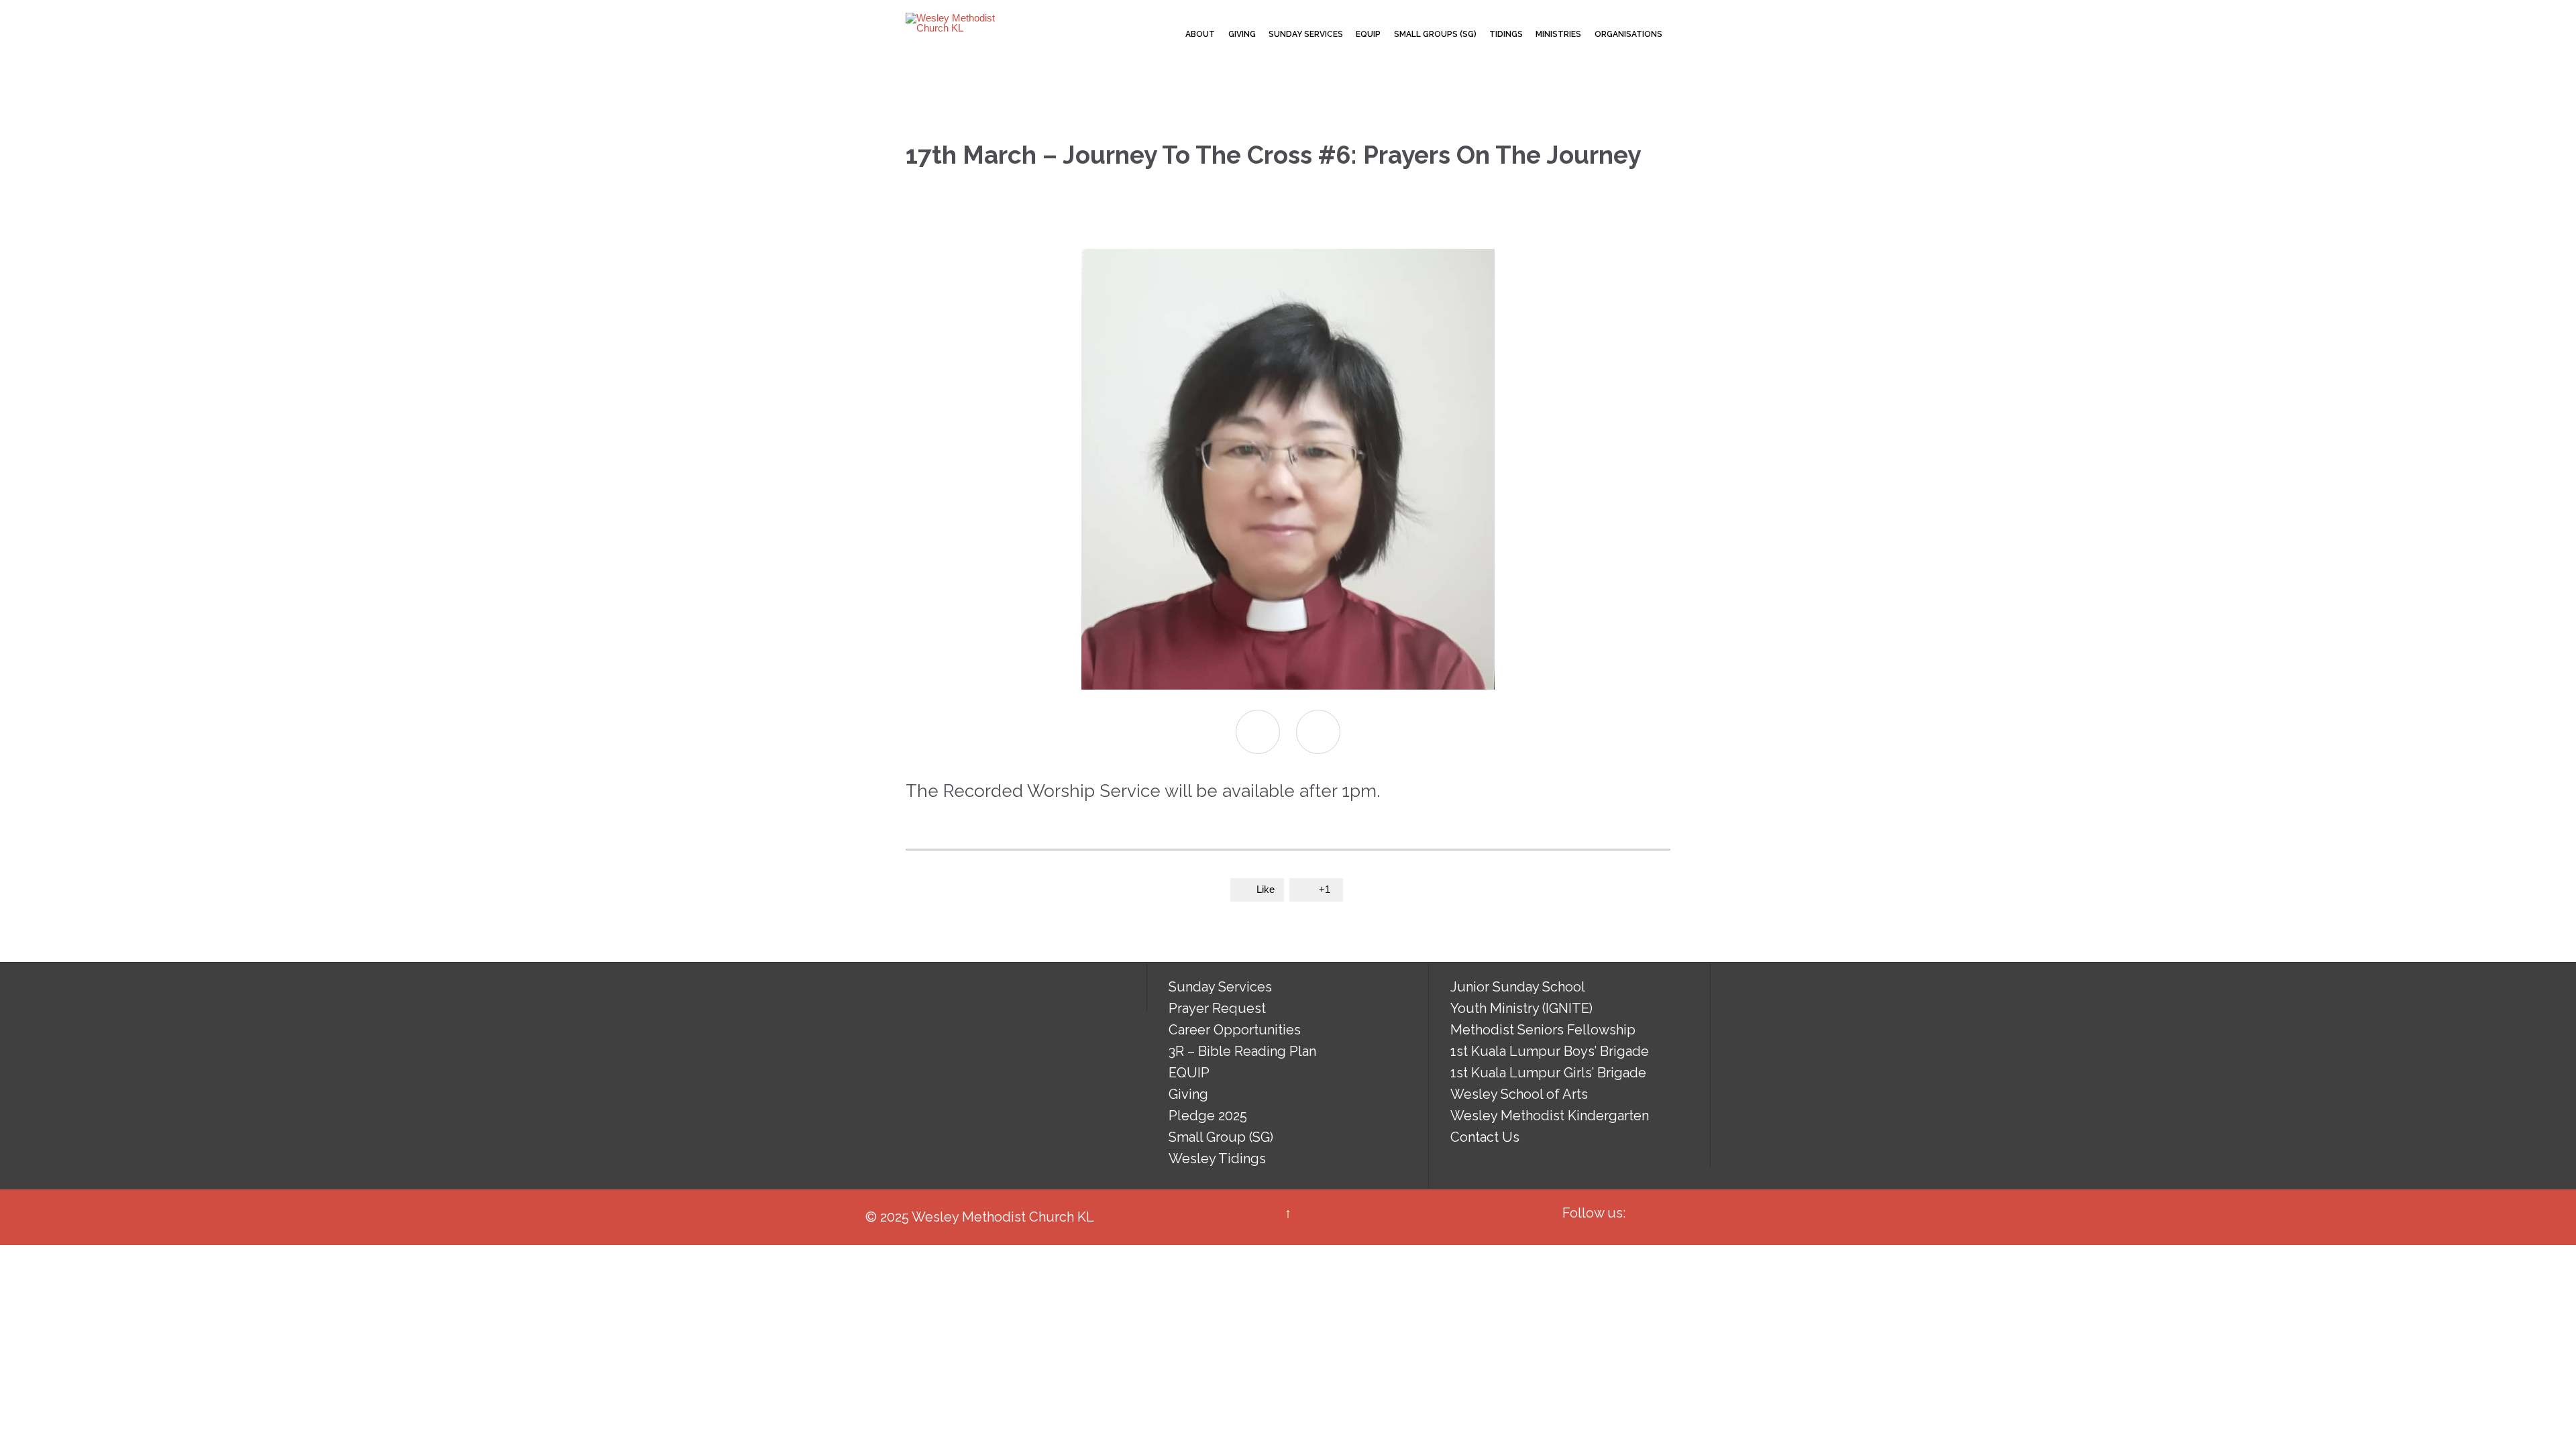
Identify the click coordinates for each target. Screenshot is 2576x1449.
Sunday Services (1220, 987)
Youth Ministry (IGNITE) (1521, 1008)
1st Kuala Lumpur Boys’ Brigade (1550, 1051)
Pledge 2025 (1208, 1116)
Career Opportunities (1235, 1030)
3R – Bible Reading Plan (1242, 1051)
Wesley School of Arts (1519, 1094)
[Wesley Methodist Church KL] (956, 23)
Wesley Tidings (1217, 1159)
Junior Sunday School (1518, 987)
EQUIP (1189, 1073)
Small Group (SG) (1221, 1137)
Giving (1188, 1094)
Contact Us (1485, 1137)
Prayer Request (1217, 1008)
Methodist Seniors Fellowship (1543, 1030)
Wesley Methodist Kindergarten (1550, 1116)
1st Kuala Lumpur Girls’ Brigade (1548, 1073)
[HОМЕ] (1167, 35)
